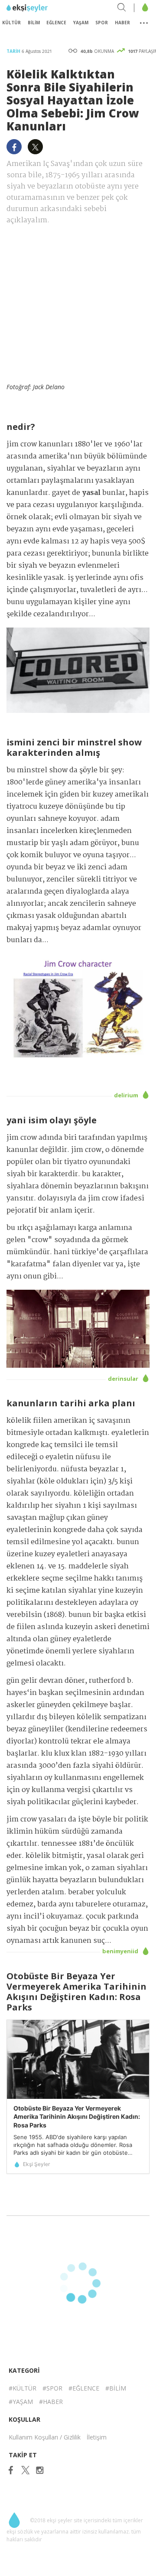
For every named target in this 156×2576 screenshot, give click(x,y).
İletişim (97, 2437)
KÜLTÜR (11, 23)
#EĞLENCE (84, 2388)
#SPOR (52, 2388)
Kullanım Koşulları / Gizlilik (45, 2437)
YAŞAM (81, 23)
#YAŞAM (21, 2402)
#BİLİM (116, 2388)
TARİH (14, 51)
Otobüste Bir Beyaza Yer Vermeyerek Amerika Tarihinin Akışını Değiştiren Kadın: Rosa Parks (77, 2117)
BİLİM (34, 23)
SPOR (102, 23)
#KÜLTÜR (23, 2388)
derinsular (124, 1379)
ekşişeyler (45, 8)
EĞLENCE (56, 23)
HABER (122, 23)
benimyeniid (121, 1951)
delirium (127, 1095)
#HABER (51, 2402)
